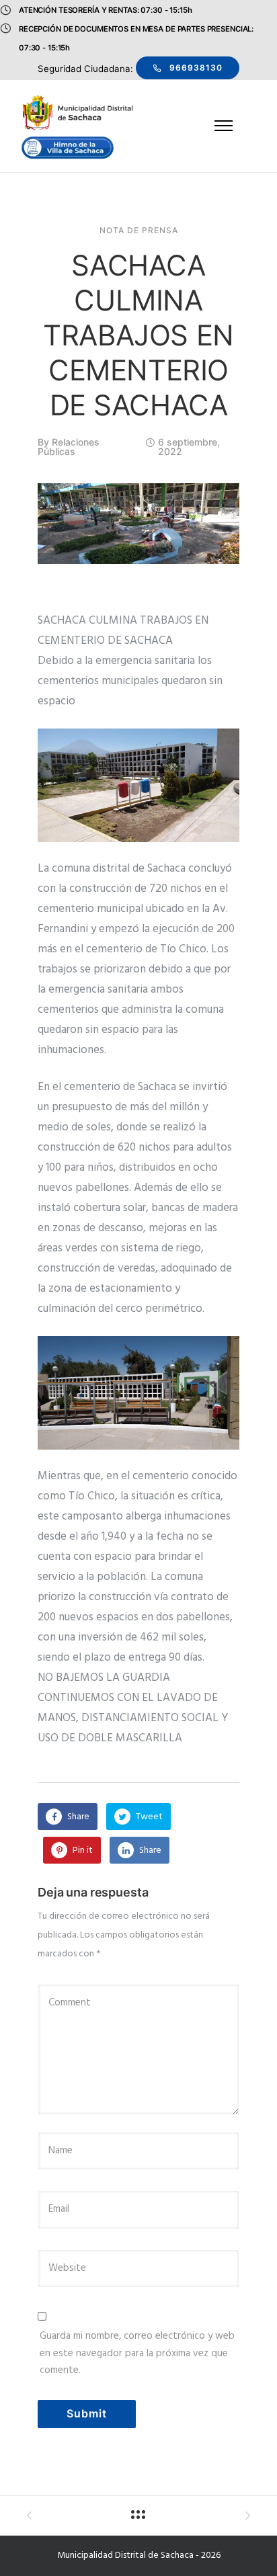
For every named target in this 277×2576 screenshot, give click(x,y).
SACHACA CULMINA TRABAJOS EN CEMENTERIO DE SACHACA (138, 335)
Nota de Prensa (139, 231)
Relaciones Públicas (69, 447)
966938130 (196, 68)
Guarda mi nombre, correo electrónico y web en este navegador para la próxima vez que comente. (137, 2353)
